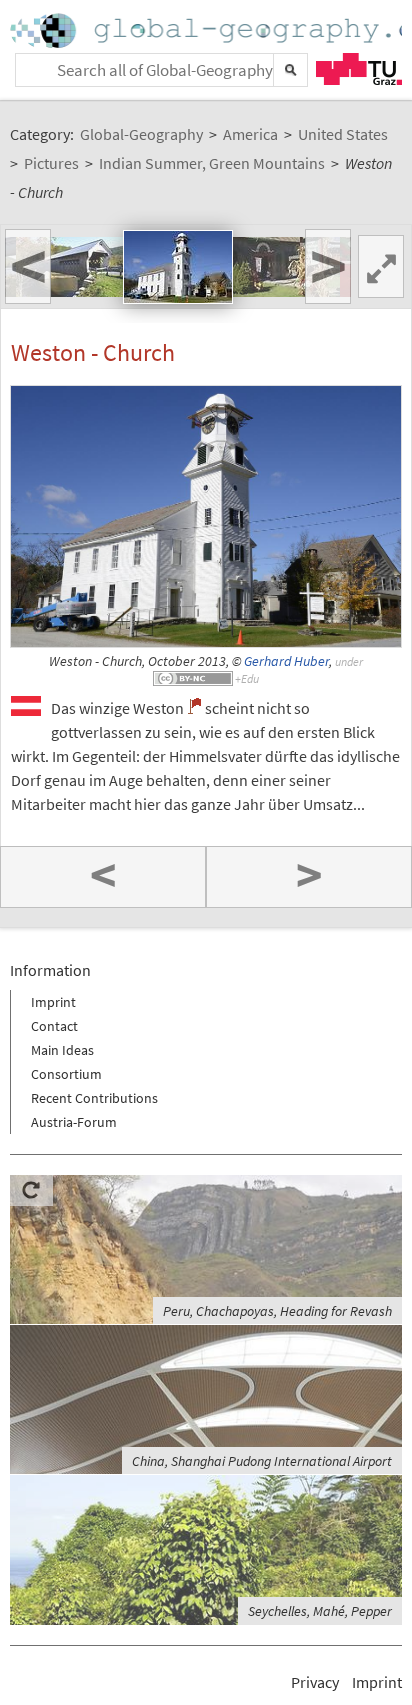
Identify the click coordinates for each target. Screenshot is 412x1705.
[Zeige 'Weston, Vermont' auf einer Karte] (194, 706)
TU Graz (359, 69)
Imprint (53, 1002)
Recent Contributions (94, 1098)
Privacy (315, 1682)
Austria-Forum (74, 1122)
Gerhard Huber (286, 661)
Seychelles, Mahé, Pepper (320, 1611)
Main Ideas (62, 1050)
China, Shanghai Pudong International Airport (262, 1461)
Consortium (66, 1074)
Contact (54, 1026)
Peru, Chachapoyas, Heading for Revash (277, 1311)
